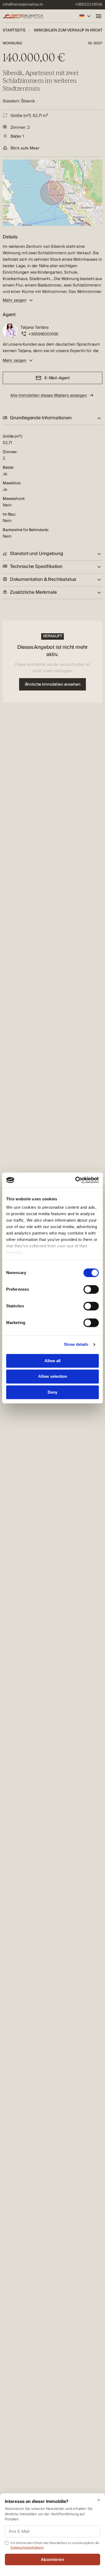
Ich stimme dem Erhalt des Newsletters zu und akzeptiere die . (55, 2545)
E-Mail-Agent (57, 378)
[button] (52, 418)
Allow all (52, 1361)
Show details (76, 1344)
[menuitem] (23, 5)
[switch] (91, 1289)
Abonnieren (52, 2559)
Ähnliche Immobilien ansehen (53, 684)
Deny (52, 1392)
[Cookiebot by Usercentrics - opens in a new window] (76, 1180)
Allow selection (53, 1377)
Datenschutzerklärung (27, 2547)
